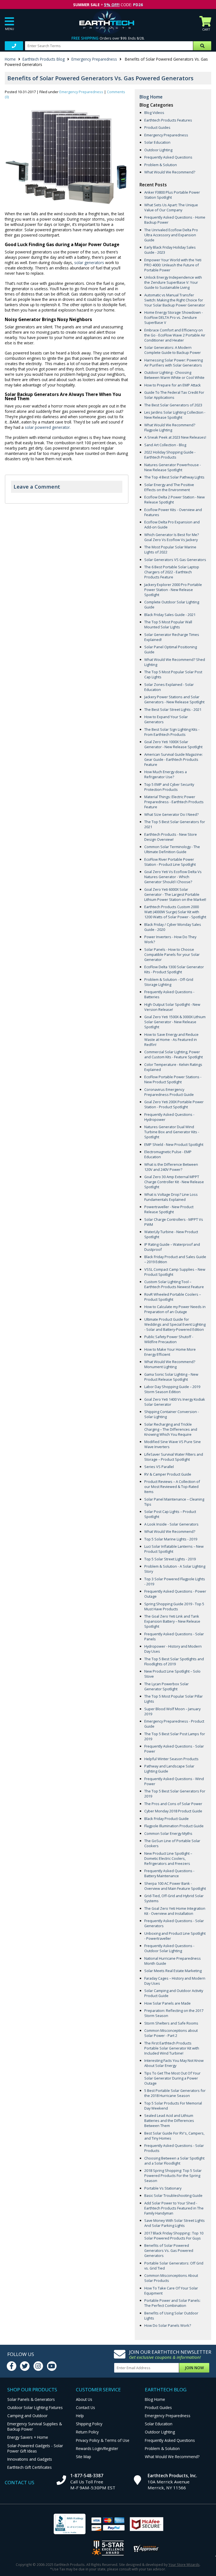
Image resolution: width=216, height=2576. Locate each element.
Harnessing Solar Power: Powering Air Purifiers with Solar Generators (174, 363)
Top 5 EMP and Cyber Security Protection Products (169, 787)
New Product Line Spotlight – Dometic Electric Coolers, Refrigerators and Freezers (168, 1858)
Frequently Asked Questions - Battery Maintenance (169, 1873)
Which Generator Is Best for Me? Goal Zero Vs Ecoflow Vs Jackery (172, 537)
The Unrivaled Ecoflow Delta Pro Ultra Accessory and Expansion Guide (171, 235)
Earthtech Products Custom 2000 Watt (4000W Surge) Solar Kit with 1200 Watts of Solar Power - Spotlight (175, 912)
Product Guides (157, 127)
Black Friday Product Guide (166, 1819)
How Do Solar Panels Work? (168, 2325)
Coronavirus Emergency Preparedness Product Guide (169, 1092)
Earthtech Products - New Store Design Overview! (171, 837)
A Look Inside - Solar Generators (171, 1524)
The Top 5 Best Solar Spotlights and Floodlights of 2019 (174, 1661)
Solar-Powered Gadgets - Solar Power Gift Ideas (35, 2448)
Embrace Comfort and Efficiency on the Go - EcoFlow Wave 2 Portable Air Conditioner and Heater (175, 335)
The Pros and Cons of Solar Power (173, 1804)
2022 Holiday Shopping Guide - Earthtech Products (170, 455)
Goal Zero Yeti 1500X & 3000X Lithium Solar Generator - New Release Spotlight (175, 1022)
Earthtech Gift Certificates (30, 2467)
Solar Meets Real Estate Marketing (173, 1971)
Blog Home (151, 97)
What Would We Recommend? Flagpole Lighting (170, 427)
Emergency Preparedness (94, 59)
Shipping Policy (89, 2424)
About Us (84, 2399)
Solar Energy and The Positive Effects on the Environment (169, 487)
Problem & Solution (161, 165)
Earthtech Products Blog (44, 59)
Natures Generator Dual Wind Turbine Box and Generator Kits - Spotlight (172, 1132)
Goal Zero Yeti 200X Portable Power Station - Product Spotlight (174, 1104)
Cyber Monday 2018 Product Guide (173, 1811)
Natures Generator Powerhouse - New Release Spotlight (173, 467)
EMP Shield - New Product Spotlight (174, 1144)
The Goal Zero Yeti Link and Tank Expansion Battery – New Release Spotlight (172, 1621)
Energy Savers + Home (28, 2437)
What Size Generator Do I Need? (171, 814)
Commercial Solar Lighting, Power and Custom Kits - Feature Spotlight (174, 1054)
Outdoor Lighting (158, 150)
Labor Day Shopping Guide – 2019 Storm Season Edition (172, 1389)
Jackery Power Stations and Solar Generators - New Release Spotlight (174, 699)
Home (10, 59)
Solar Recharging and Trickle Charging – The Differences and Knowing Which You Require (171, 1429)
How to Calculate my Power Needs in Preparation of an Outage (175, 1309)
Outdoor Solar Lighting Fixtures (35, 2407)
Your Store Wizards (184, 2564)
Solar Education (157, 142)
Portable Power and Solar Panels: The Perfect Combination (172, 2303)
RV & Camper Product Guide (168, 1474)
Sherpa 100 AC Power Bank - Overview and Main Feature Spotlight (175, 1886)
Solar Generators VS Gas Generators (175, 560)
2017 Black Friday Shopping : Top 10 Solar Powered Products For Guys (174, 2236)
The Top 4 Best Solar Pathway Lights (174, 477)
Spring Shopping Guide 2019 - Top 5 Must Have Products (174, 1606)
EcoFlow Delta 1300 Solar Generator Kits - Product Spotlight (174, 969)
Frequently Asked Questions (168, 157)
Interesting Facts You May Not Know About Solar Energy (174, 2063)
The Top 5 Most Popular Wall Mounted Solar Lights (168, 624)
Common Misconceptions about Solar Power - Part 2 (171, 2033)
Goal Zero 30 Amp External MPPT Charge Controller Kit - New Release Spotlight (174, 1182)
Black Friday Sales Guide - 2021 (170, 615)
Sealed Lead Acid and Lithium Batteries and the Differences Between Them (169, 2121)
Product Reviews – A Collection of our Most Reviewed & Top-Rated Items (172, 1487)
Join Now (194, 2368)
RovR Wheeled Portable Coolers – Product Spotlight (173, 1297)
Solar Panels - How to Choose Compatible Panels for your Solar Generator (172, 954)
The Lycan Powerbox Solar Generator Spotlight (166, 1686)
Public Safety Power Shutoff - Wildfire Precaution (169, 1339)
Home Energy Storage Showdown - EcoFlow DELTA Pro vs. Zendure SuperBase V (174, 317)
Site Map (84, 2457)
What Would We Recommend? (170, 172)
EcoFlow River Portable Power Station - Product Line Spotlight (170, 862)
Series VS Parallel (159, 1467)
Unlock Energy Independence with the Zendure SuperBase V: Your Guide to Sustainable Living (173, 282)
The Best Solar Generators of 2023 (173, 405)
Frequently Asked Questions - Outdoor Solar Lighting (169, 1948)
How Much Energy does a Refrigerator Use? (166, 774)
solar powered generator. (48, 427)
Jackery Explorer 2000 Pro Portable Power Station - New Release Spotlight (173, 590)
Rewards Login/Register (97, 2448)
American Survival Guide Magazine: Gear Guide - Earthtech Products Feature (174, 759)
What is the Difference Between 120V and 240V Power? (171, 1167)
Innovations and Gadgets (30, 2459)
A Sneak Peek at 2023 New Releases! (175, 437)
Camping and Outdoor (27, 2416)
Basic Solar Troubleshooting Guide (173, 2195)
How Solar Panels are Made (167, 2003)
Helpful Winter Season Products (171, 1759)
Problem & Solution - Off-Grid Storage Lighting (169, 982)
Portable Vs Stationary (163, 2188)
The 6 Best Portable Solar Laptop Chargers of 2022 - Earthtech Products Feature (172, 572)
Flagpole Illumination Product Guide (174, 1826)
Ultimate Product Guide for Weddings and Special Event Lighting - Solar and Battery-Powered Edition (175, 1324)
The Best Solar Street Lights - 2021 (173, 709)
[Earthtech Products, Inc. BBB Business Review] (70, 2525)
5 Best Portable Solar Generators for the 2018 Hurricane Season (175, 2093)
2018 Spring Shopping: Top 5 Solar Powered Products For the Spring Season (173, 2176)
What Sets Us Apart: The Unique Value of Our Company (171, 207)
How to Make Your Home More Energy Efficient (170, 1352)
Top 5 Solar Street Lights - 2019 (170, 1559)
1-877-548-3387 (87, 2476)
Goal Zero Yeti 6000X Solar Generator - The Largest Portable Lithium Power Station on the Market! (175, 894)
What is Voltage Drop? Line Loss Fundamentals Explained (171, 1197)
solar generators (89, 263)
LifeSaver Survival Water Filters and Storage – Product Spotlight (174, 1457)
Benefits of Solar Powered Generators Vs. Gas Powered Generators (169, 2250)
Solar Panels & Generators (31, 2399)
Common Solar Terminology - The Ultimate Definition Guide (172, 849)
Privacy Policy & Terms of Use (103, 2440)
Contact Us (85, 2407)
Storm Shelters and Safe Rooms (171, 2023)
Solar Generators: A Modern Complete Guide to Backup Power (173, 350)
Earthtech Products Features (168, 120)
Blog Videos (154, 113)
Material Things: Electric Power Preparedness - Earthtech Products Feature (174, 802)
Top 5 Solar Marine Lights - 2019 (171, 1539)
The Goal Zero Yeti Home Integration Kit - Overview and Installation (175, 1911)
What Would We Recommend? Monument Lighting (170, 1364)
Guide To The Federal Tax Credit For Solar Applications (174, 395)
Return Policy (87, 2432)
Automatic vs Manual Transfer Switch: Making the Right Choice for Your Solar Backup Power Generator (175, 300)
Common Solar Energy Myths (168, 1833)
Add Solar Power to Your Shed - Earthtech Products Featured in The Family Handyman (174, 2208)
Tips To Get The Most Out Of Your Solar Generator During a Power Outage (172, 2078)
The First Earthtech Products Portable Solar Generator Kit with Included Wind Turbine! (172, 2048)
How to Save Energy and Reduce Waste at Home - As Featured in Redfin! (171, 1039)
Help (80, 2416)
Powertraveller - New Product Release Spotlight (169, 1209)
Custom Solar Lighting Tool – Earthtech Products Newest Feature (174, 1284)
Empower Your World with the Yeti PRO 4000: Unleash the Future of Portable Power (173, 265)
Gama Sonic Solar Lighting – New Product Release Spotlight (171, 1377)
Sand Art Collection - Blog (165, 445)
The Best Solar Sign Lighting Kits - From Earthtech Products (172, 732)
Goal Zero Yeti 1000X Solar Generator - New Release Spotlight (173, 744)
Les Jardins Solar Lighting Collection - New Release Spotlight (175, 415)
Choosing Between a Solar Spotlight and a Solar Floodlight (174, 2161)
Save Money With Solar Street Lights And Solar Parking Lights (175, 2223)
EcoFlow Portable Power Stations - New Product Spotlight (173, 1079)
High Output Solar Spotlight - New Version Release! (172, 1007)
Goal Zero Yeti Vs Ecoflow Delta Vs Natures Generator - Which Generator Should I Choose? (173, 877)
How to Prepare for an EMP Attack (173, 385)
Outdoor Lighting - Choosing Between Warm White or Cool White (174, 375)
